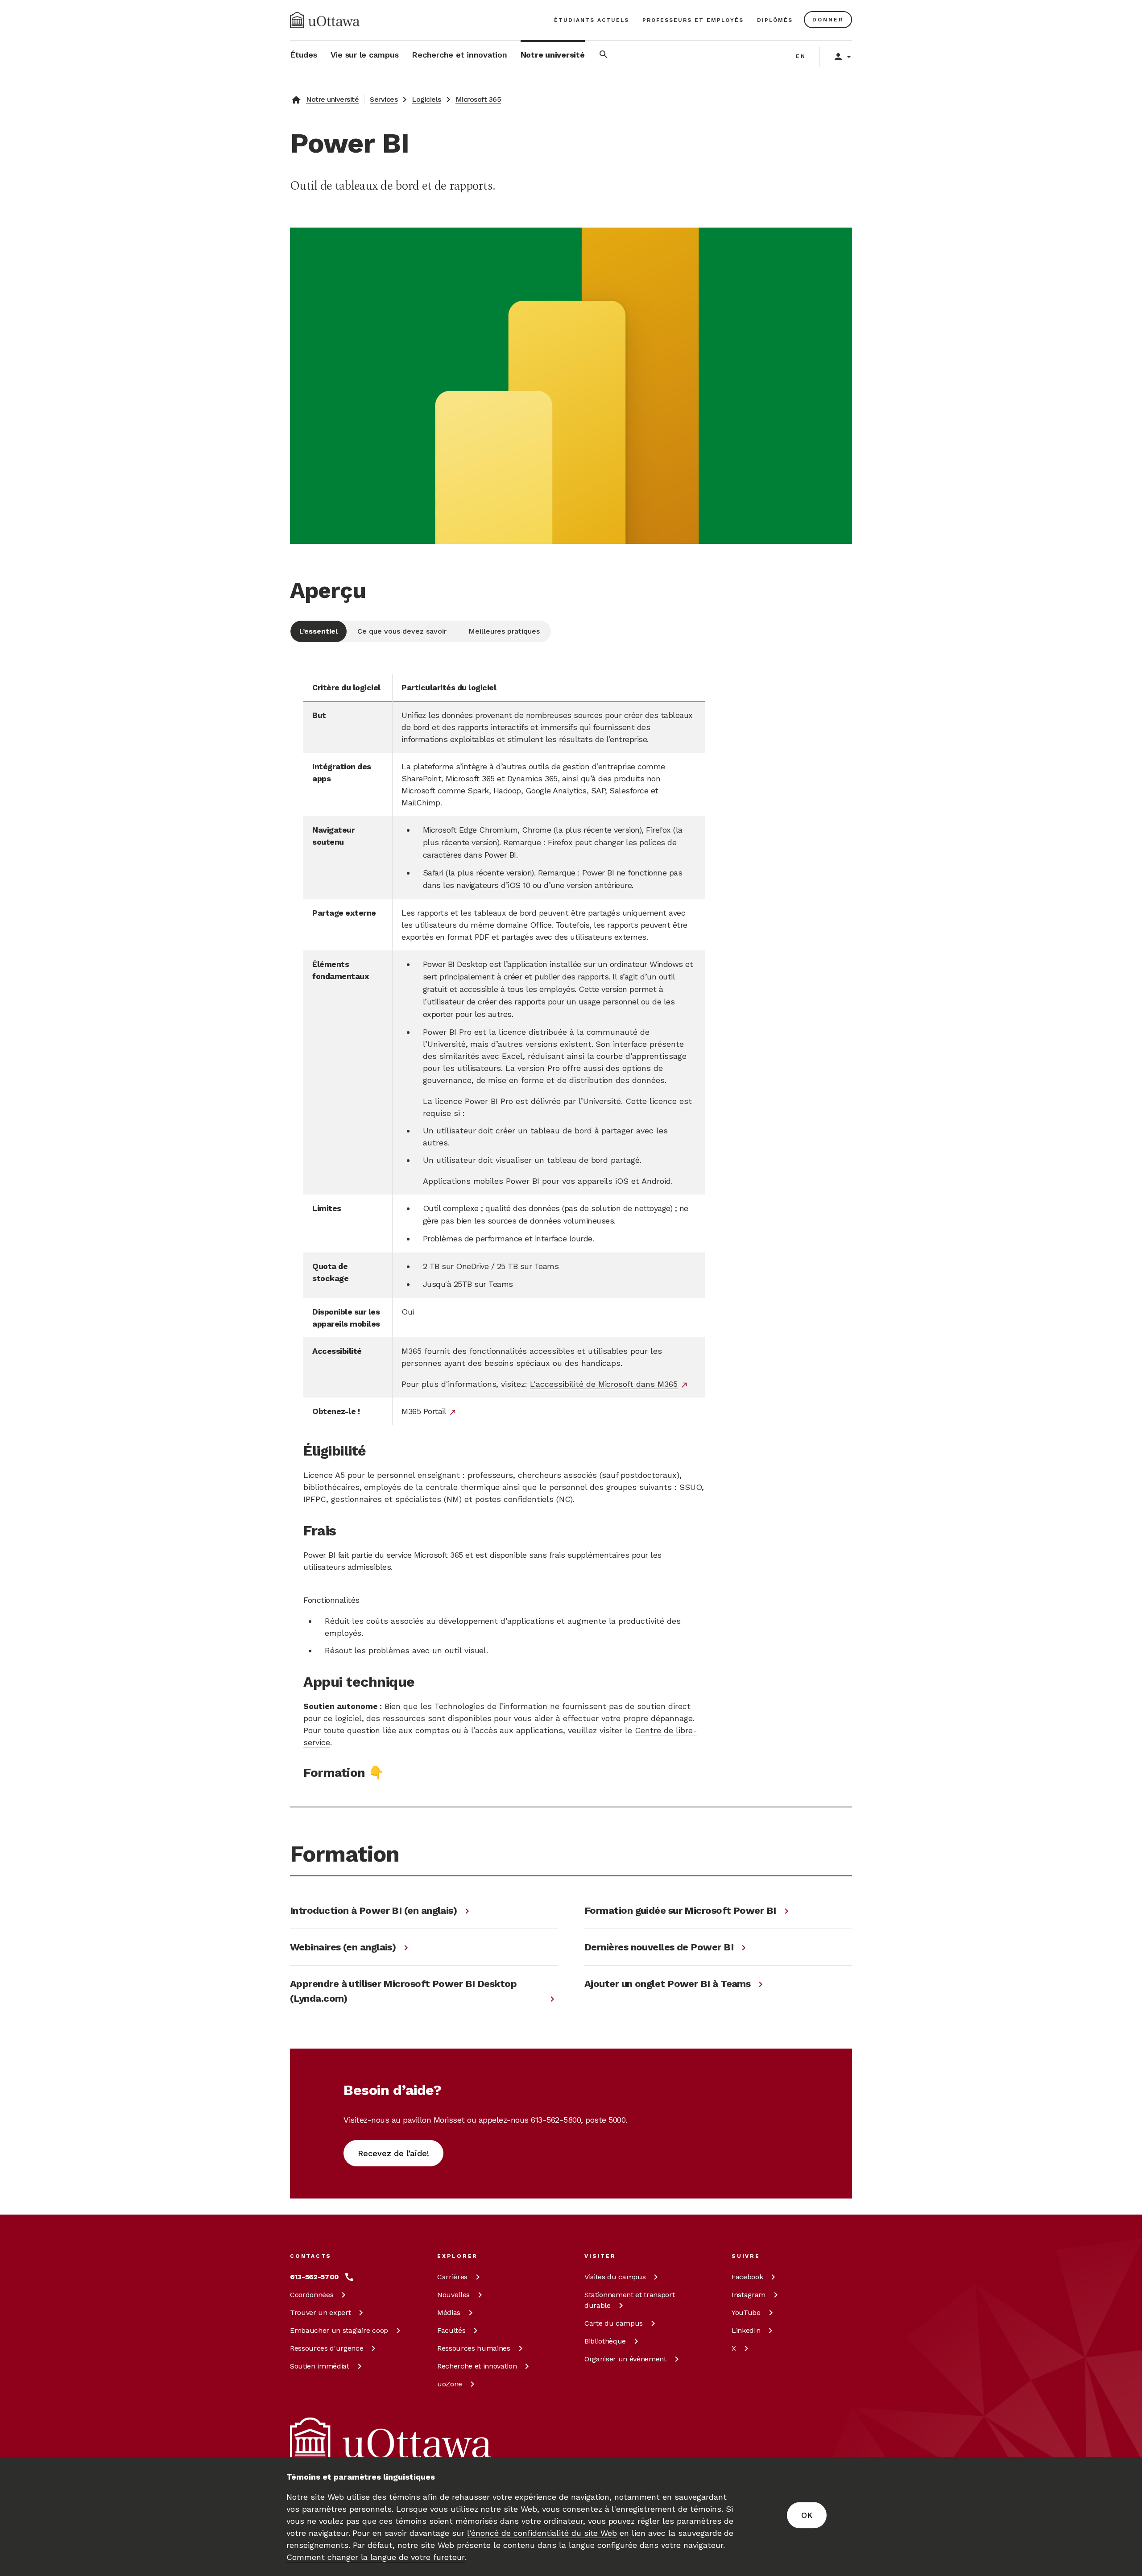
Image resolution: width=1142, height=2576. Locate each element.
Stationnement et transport (629, 2300)
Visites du (615, 2277)
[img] (325, 20)
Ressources (327, 2348)
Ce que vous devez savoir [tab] (402, 631)
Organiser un (625, 2359)
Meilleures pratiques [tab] (504, 631)
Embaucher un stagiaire (339, 2330)
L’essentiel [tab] (319, 631)
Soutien (320, 2366)
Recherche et (477, 2366)
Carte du (614, 2323)
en (801, 56)
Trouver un (320, 2313)
